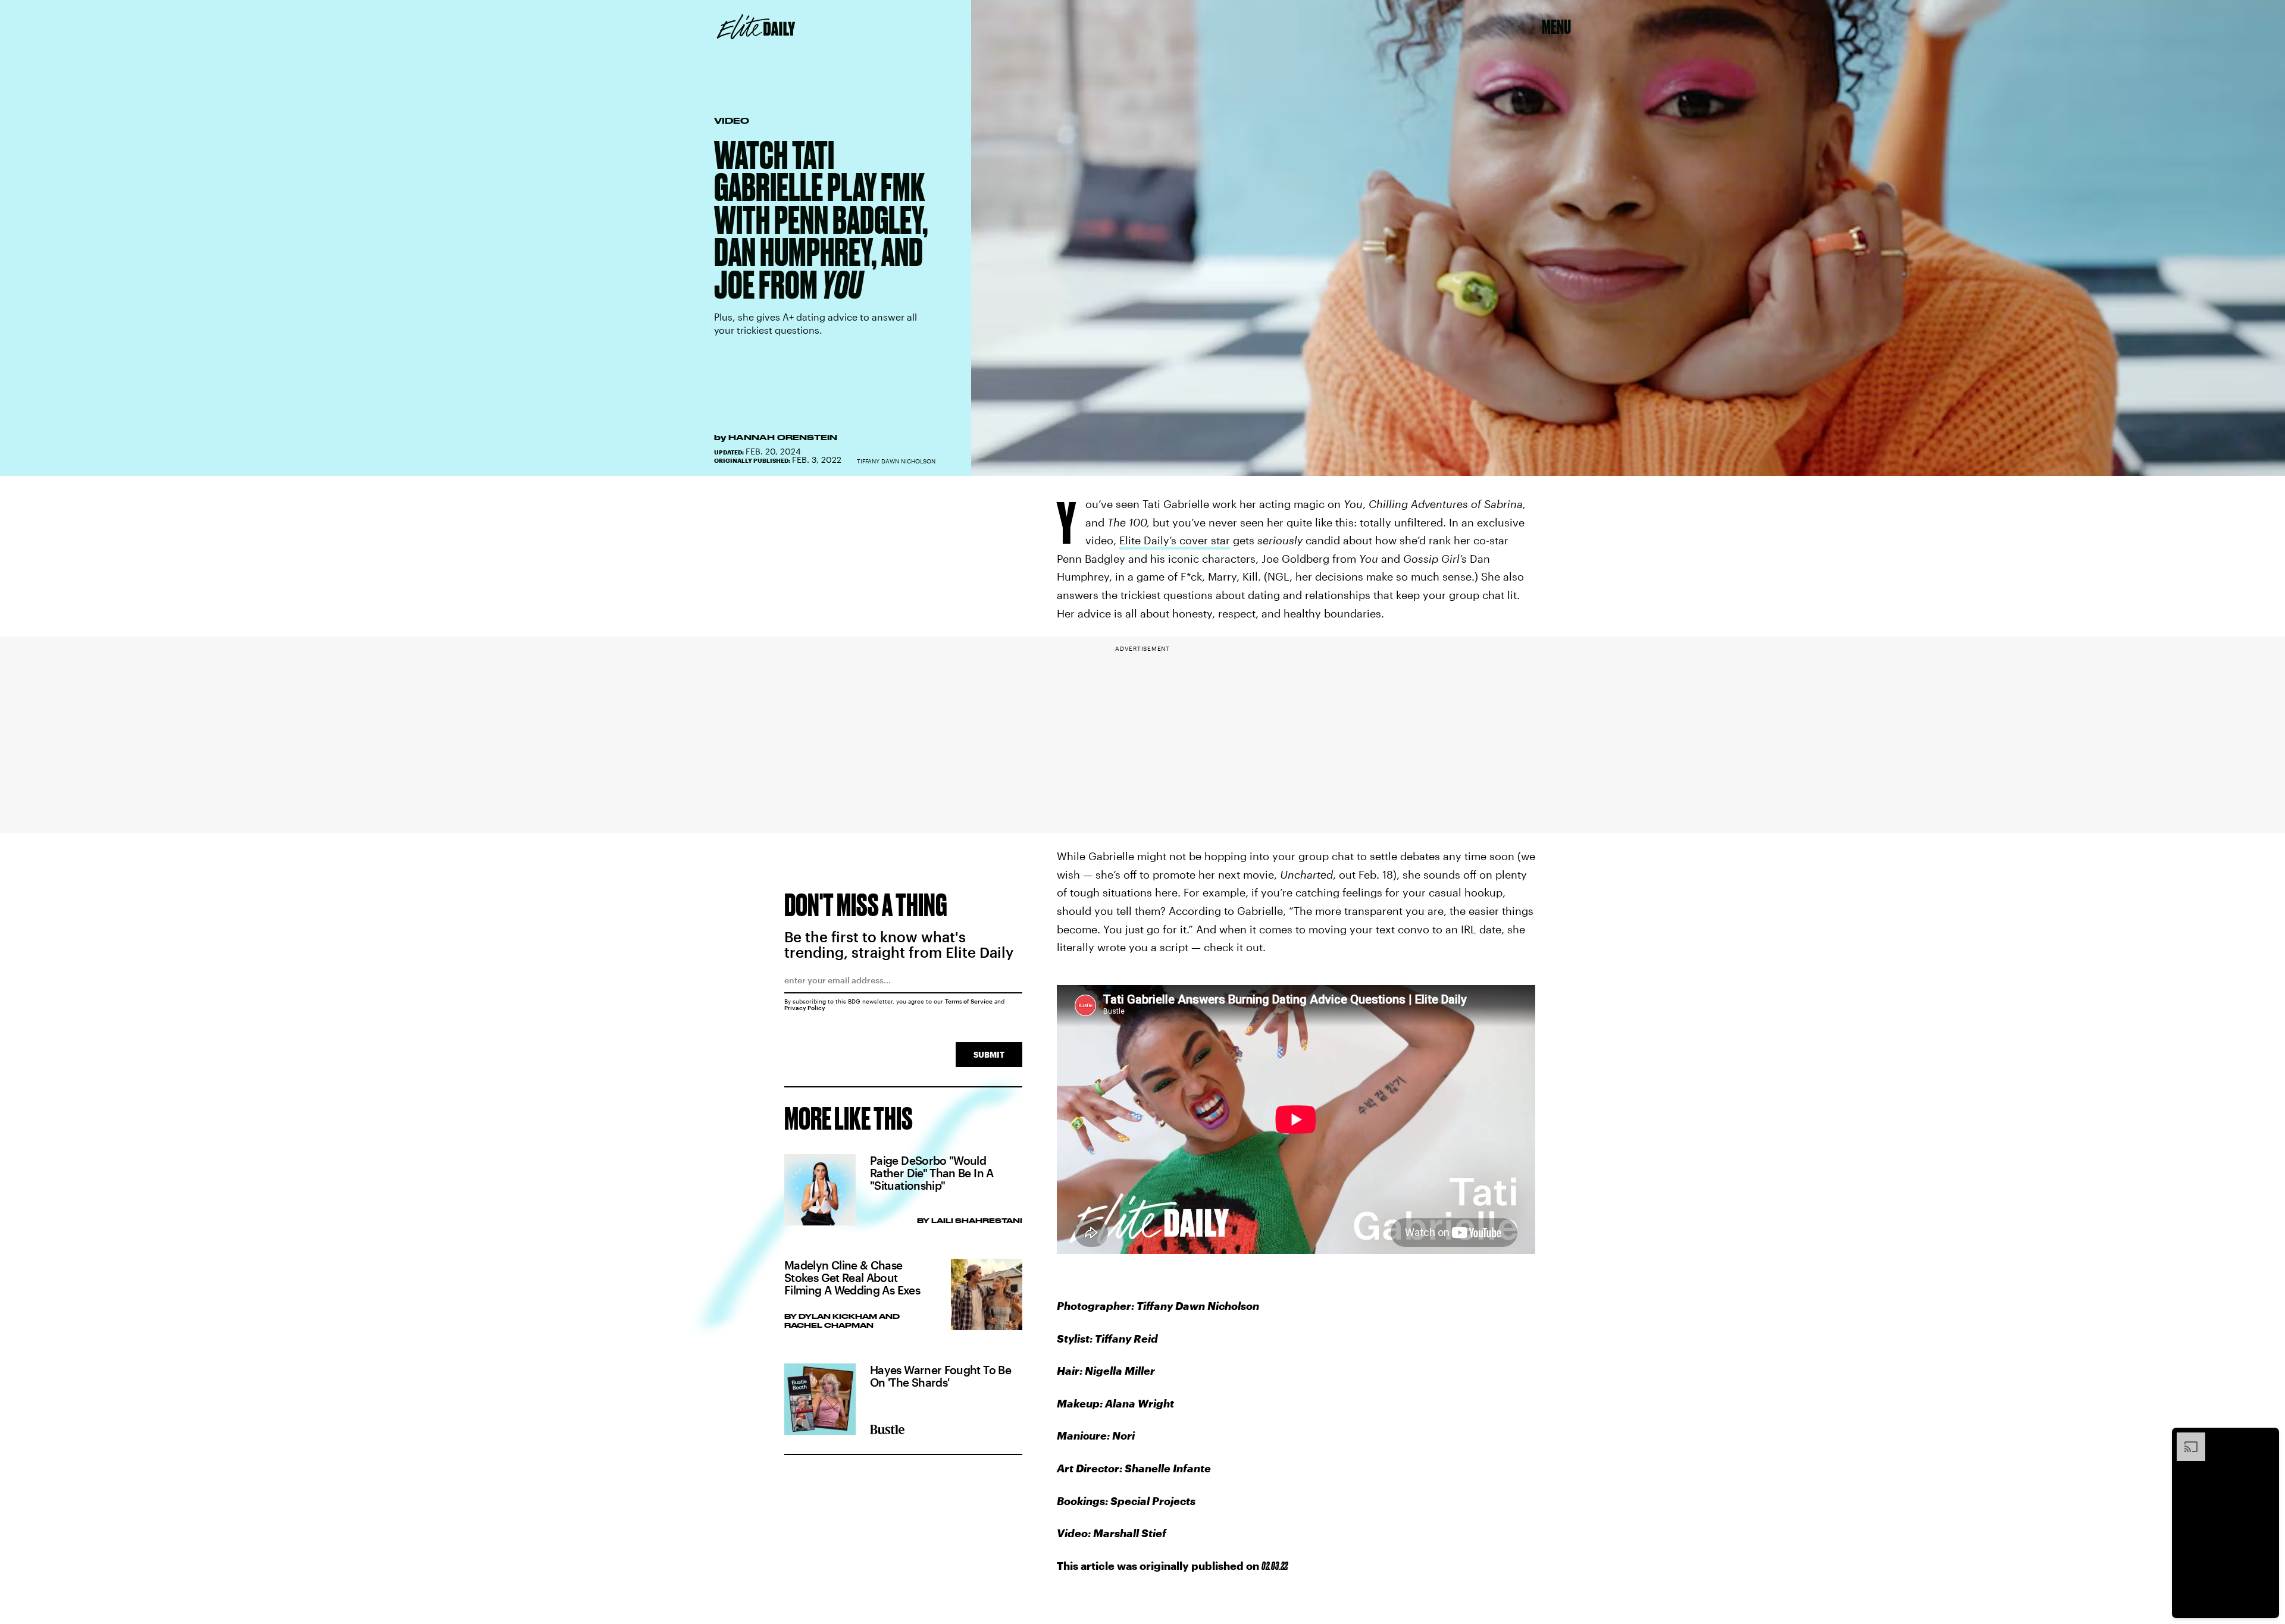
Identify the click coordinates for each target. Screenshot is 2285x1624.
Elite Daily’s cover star (1175, 540)
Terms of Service (969, 1001)
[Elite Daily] (756, 27)
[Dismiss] (2266, 1438)
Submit (989, 1054)
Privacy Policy (805, 1008)
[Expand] (2185, 1438)
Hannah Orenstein (783, 437)
